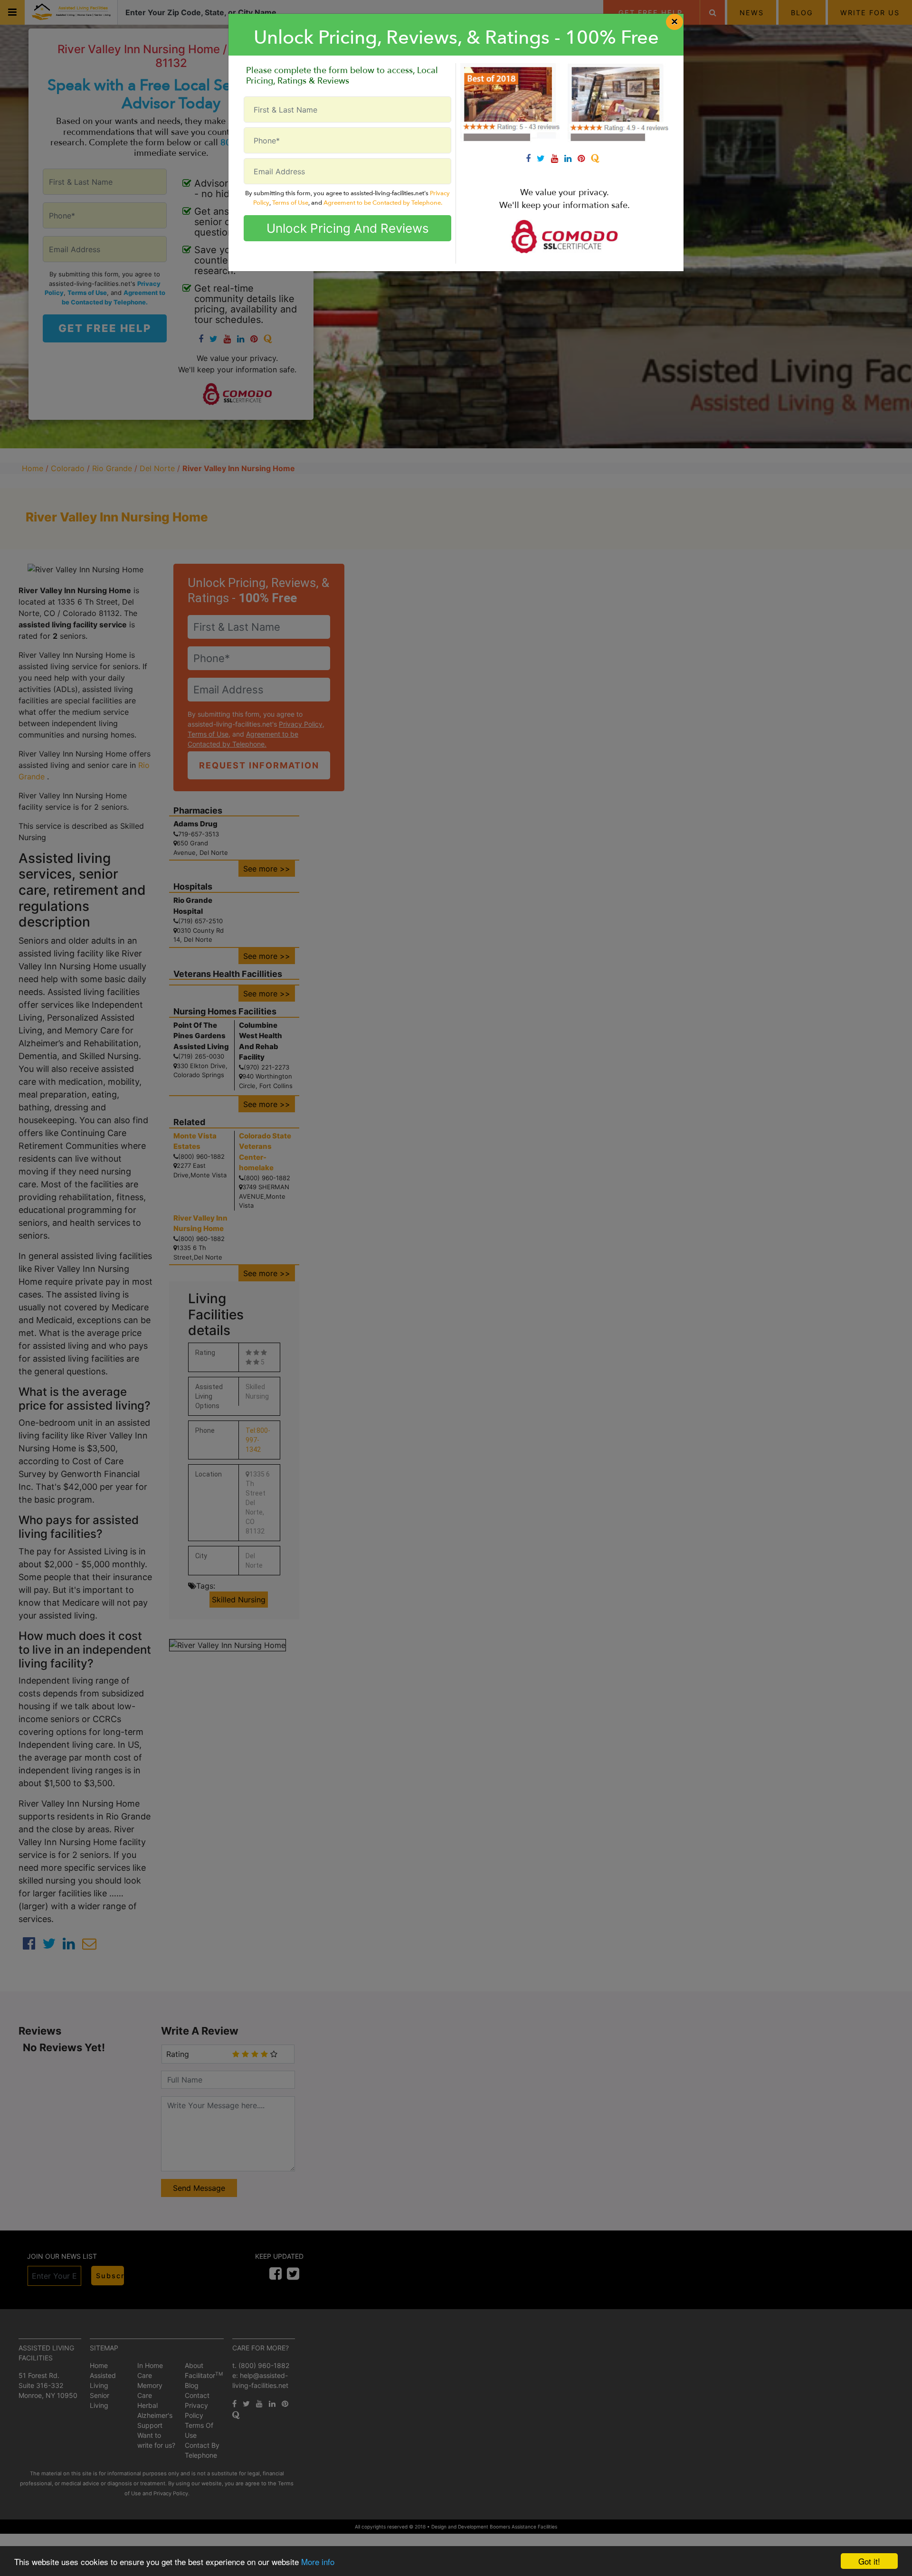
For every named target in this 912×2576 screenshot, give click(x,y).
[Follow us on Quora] (597, 158)
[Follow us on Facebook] (531, 158)
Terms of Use (290, 203)
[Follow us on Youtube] (558, 158)
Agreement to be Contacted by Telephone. (383, 203)
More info (318, 2562)
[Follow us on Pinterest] (584, 158)
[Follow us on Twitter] (544, 158)
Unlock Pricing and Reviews (348, 228)
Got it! (869, 2561)
